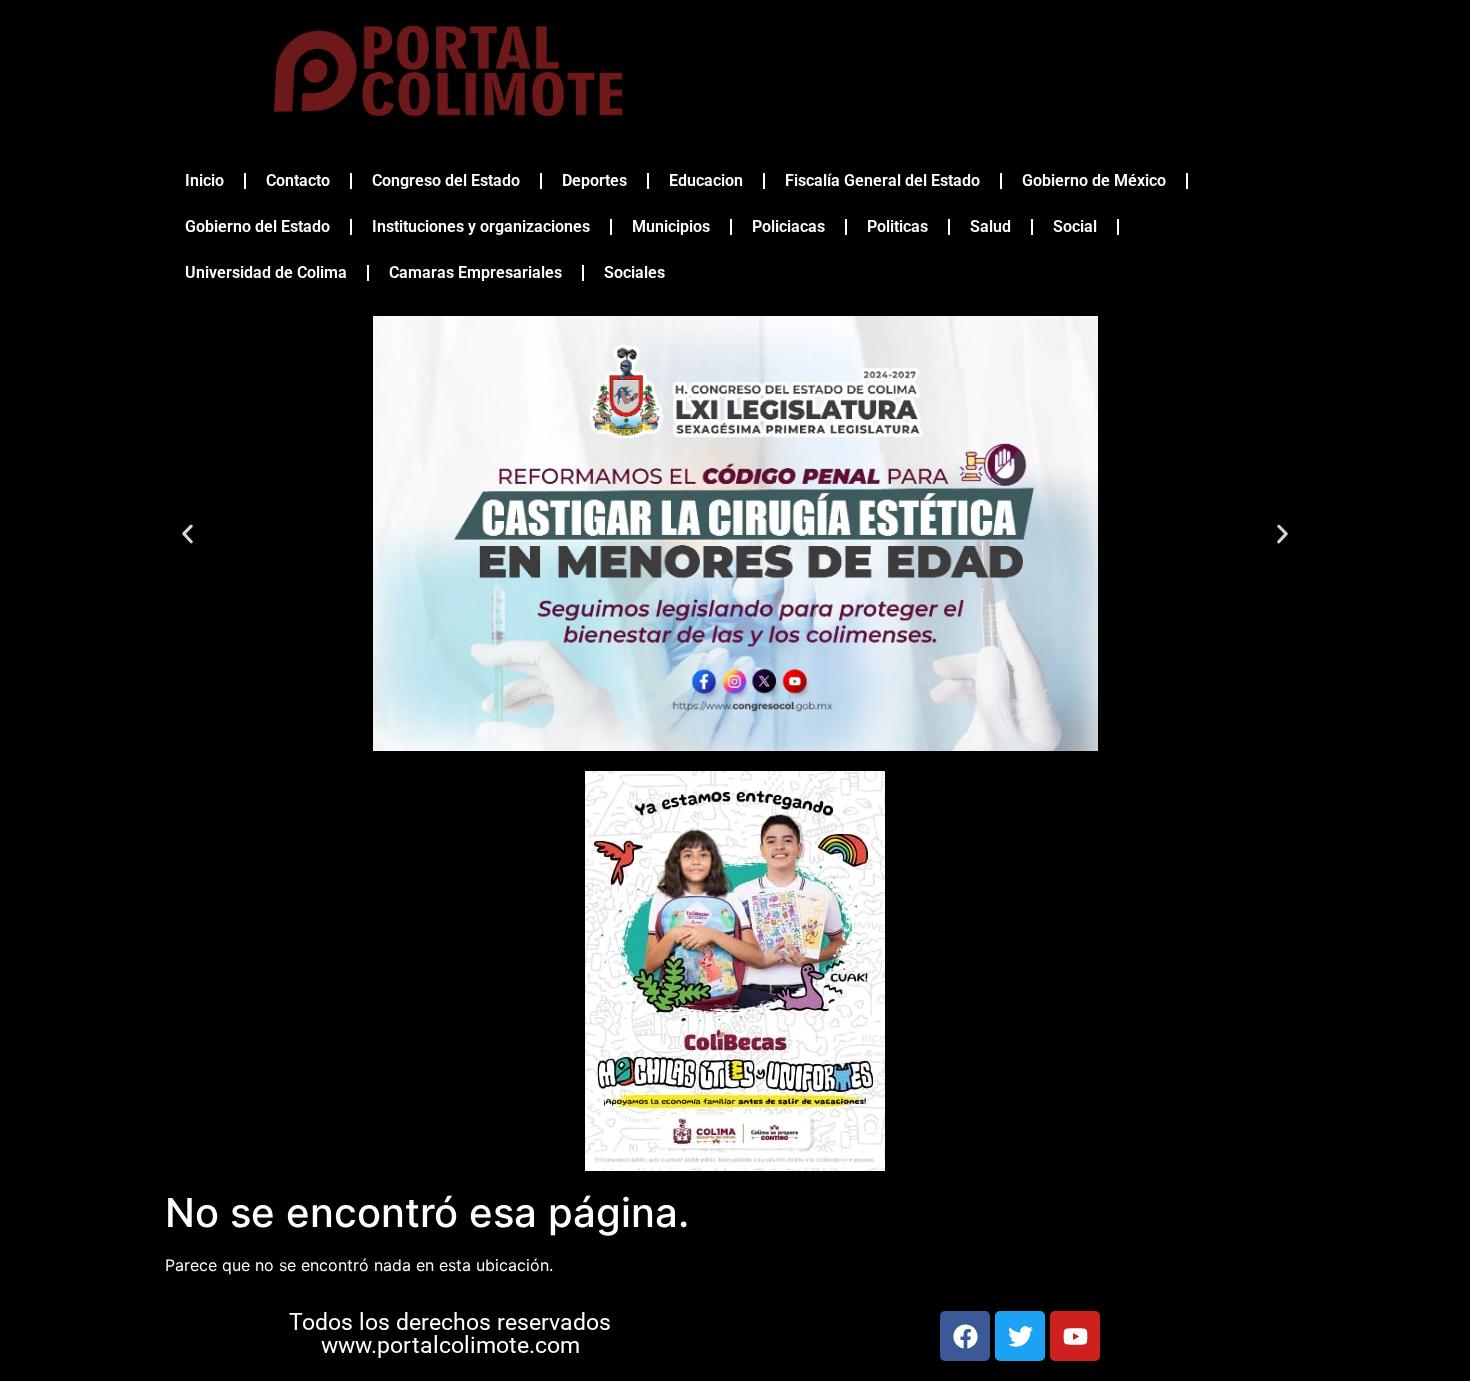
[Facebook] (965, 1336)
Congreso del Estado (446, 180)
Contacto (298, 180)
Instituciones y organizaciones (481, 226)
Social (1075, 226)
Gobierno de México (1094, 180)
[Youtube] (1075, 1336)
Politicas (897, 226)
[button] (187, 533)
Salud (990, 226)
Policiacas (788, 226)
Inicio (204, 180)
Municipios (671, 226)
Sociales (634, 272)
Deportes (594, 180)
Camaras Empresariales (475, 272)
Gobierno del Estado (257, 226)
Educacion (706, 180)
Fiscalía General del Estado (882, 180)
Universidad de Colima (266, 272)
